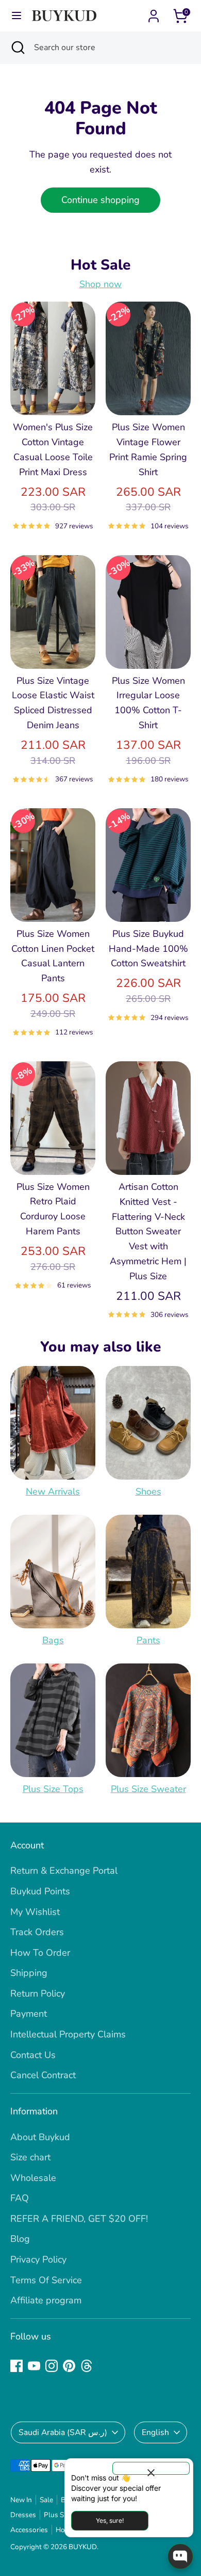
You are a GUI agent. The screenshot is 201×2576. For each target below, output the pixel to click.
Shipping (29, 1973)
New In (21, 2500)
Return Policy (38, 1993)
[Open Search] (17, 48)
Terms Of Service (46, 2280)
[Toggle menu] (16, 16)
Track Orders (37, 1932)
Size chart (30, 2157)
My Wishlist (35, 1912)
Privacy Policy (38, 2259)
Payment (29, 2014)
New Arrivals (53, 1491)
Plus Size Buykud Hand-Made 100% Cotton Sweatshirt (148, 949)
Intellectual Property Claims (68, 2034)
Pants (148, 1640)
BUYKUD (83, 2547)
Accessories (29, 2530)
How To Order (40, 1953)
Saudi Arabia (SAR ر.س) (63, 2432)
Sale (46, 2500)
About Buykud (40, 2137)
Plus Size (58, 2515)
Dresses (23, 2515)
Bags (53, 1640)
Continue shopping (100, 200)
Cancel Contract (43, 2075)
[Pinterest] (69, 2366)
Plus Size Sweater (148, 1789)
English (155, 2432)
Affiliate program (46, 2300)
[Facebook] (16, 2366)
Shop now (100, 284)
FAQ (20, 2198)
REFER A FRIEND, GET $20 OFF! (79, 2219)
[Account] (154, 13)
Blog (20, 2239)
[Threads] (87, 2366)
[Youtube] (34, 2366)
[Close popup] (151, 2468)
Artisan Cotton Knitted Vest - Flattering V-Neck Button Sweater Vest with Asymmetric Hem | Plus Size (148, 1231)
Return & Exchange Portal (64, 1871)
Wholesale (33, 2178)
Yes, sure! (110, 2520)
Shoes (148, 1491)
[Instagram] (52, 2366)
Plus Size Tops (53, 1789)
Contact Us (33, 2055)
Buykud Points (40, 1891)
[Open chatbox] (180, 2556)
